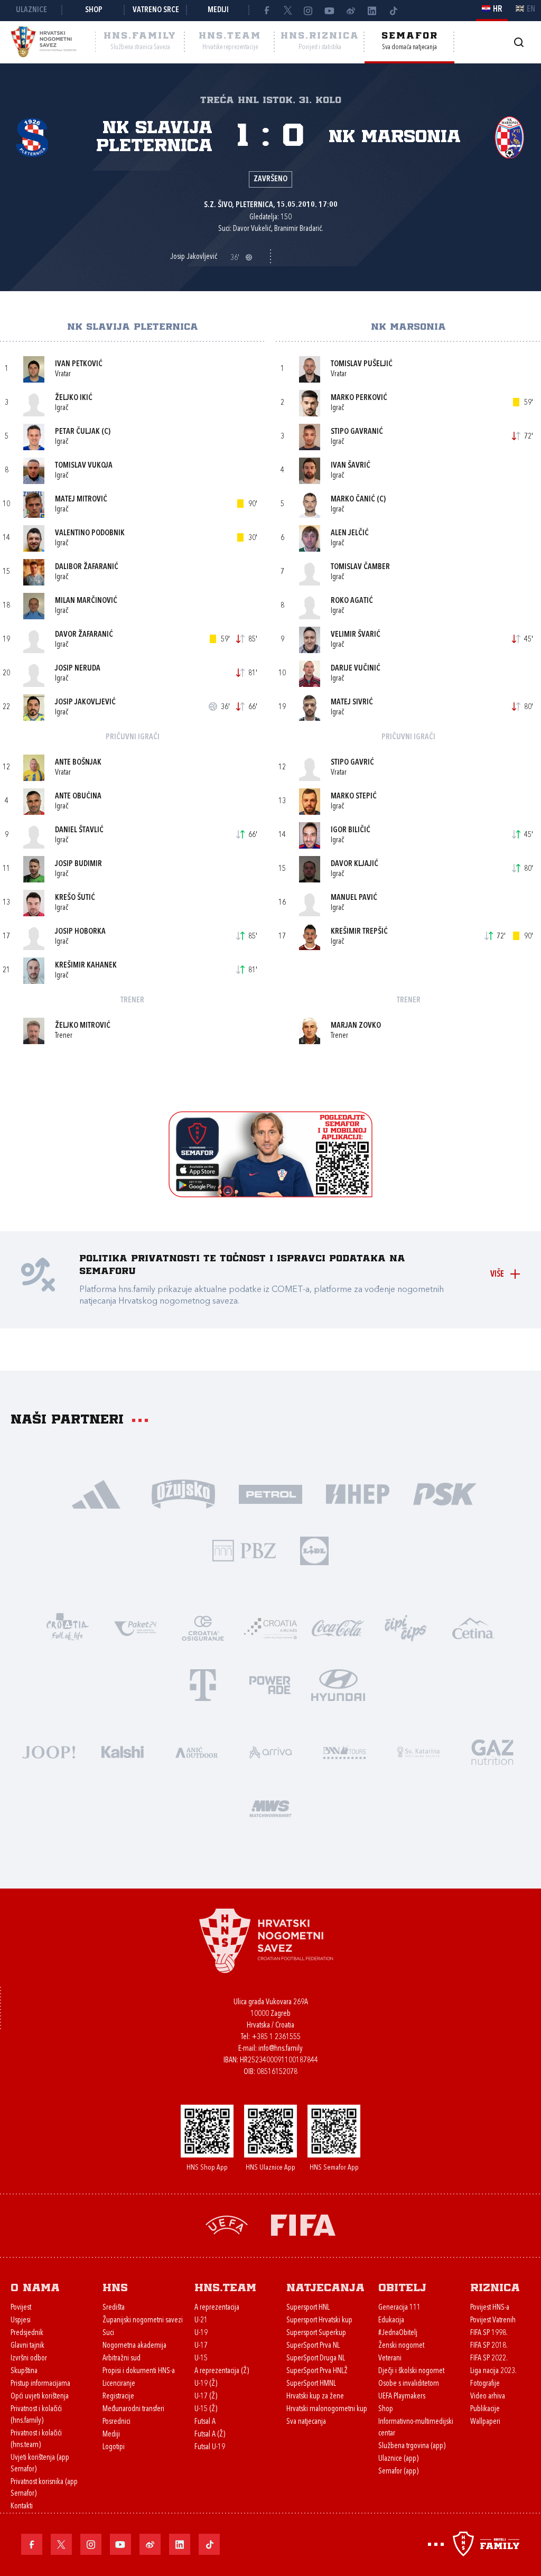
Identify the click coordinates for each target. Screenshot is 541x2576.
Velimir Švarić (356, 635)
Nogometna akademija (134, 2346)
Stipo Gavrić (352, 763)
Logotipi (114, 2447)
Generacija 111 (399, 2308)
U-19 (201, 2333)
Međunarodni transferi (133, 2409)
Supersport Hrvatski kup (319, 2321)
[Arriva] (270, 1751)
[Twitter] (287, 11)
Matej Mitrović (81, 500)
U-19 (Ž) (206, 2384)
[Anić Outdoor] (197, 1751)
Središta (114, 2308)
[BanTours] (344, 1751)
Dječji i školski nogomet (411, 2371)
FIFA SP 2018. (489, 2346)
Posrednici (116, 2422)
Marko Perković (359, 398)
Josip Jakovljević (85, 703)
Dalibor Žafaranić (87, 567)
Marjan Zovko (356, 1026)
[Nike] (96, 1493)
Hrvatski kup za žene (315, 2397)
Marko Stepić (354, 797)
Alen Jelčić (350, 533)
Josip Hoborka (80, 932)
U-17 (201, 2346)
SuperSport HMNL (311, 2384)
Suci (108, 2333)
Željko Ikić (74, 398)
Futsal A (205, 2422)
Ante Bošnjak (78, 763)
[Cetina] (473, 1627)
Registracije (118, 2397)
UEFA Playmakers (402, 2397)
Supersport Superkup (316, 2333)
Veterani (390, 2359)
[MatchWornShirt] (270, 1807)
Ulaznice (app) (398, 2459)
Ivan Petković (79, 364)
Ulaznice (31, 10)
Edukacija (391, 2321)
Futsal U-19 (210, 2447)
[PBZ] (244, 1550)
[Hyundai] (338, 1684)
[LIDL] (314, 1550)
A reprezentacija (217, 2308)
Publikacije (485, 2409)
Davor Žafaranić (84, 635)
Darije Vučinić (356, 669)
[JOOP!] (49, 1751)
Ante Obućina (78, 797)
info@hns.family (281, 2049)
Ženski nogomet (401, 2346)
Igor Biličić (351, 830)
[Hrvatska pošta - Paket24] (135, 1627)
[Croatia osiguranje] (203, 1627)
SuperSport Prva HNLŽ (317, 2371)
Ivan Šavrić (351, 466)
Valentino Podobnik (90, 533)
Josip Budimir (78, 864)
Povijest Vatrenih (493, 2321)
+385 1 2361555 (276, 2037)
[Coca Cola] (338, 1627)
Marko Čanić (353, 500)
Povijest (21, 2308)
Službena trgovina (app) (412, 2446)
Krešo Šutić (75, 898)
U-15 (201, 2359)
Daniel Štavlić (79, 830)
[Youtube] (330, 11)
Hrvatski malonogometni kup (327, 2409)
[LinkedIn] (372, 11)
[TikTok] (393, 11)
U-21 (201, 2321)
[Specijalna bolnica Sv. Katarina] (418, 1751)
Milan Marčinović (86, 601)
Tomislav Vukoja (84, 466)
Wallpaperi (485, 2422)
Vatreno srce (156, 10)
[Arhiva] (519, 42)
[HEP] (358, 1493)
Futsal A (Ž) (210, 2435)
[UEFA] (227, 2224)
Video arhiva (488, 2397)
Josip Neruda (78, 669)
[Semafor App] (270, 1194)
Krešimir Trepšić (359, 932)
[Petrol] (271, 1493)
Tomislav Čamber (360, 567)
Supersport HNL (308, 2308)
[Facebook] (266, 11)
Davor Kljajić (355, 864)
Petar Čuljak (77, 432)
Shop (94, 10)
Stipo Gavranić (357, 432)
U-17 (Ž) (206, 2397)
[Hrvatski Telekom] (203, 1684)
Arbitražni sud (122, 2359)
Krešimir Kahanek (86, 966)
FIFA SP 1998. (489, 2333)
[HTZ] (68, 1627)
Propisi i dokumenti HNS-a (139, 2371)
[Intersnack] (406, 1627)
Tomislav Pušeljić (362, 364)
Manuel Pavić (354, 898)
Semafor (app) (398, 2472)
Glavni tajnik (27, 2346)
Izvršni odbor (29, 2359)
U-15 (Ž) (206, 2409)
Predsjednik (27, 2333)
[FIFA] (303, 2224)
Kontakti (22, 2507)
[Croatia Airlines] (270, 1627)
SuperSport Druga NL (316, 2359)
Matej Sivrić (352, 703)
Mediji (218, 10)
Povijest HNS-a (490, 2308)
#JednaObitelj (398, 2333)
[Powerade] (270, 1684)
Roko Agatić (352, 601)
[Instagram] (309, 11)
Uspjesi (21, 2321)
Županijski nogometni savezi (143, 2321)
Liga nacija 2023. (493, 2371)
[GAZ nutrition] (492, 1751)
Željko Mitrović (83, 1026)
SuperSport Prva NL (313, 2346)
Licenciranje (119, 2384)
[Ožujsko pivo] (184, 1493)
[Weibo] (351, 11)
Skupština (24, 2371)
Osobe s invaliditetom (409, 2384)
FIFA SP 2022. (489, 2359)
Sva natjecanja (306, 2422)
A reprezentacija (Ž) (222, 2371)
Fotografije (485, 2384)
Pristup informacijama (40, 2384)
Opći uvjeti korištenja (40, 2397)
